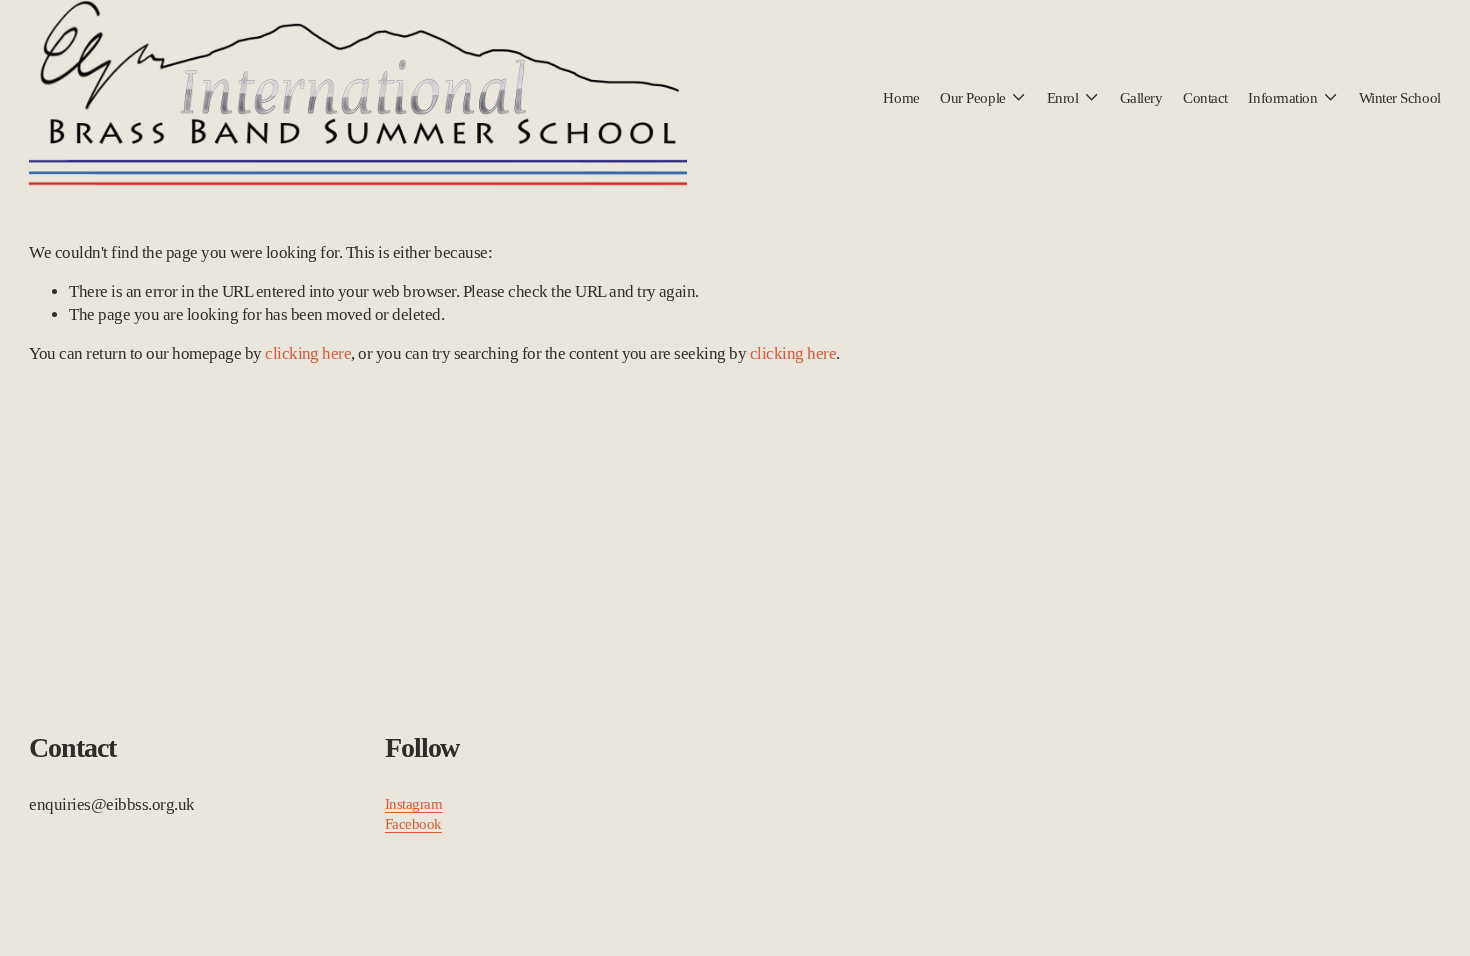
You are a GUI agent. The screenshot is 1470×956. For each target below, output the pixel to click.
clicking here (308, 353)
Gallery (1141, 97)
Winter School (1400, 97)
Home (901, 97)
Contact (1205, 97)
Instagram (413, 803)
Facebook (413, 823)
